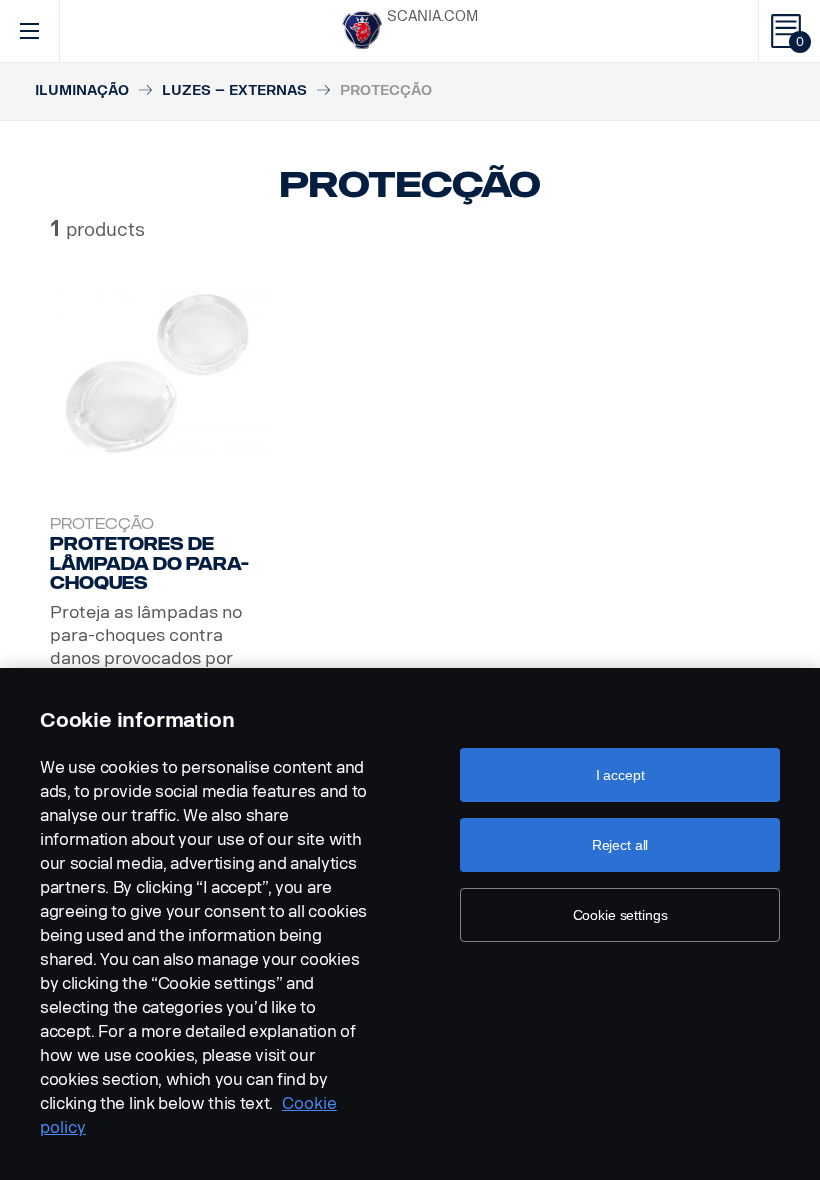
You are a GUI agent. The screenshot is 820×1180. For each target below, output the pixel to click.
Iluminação (82, 90)
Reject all (620, 845)
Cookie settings (620, 915)
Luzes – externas (234, 90)
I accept (620, 775)
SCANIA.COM (432, 16)
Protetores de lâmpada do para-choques (149, 563)
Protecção (102, 524)
